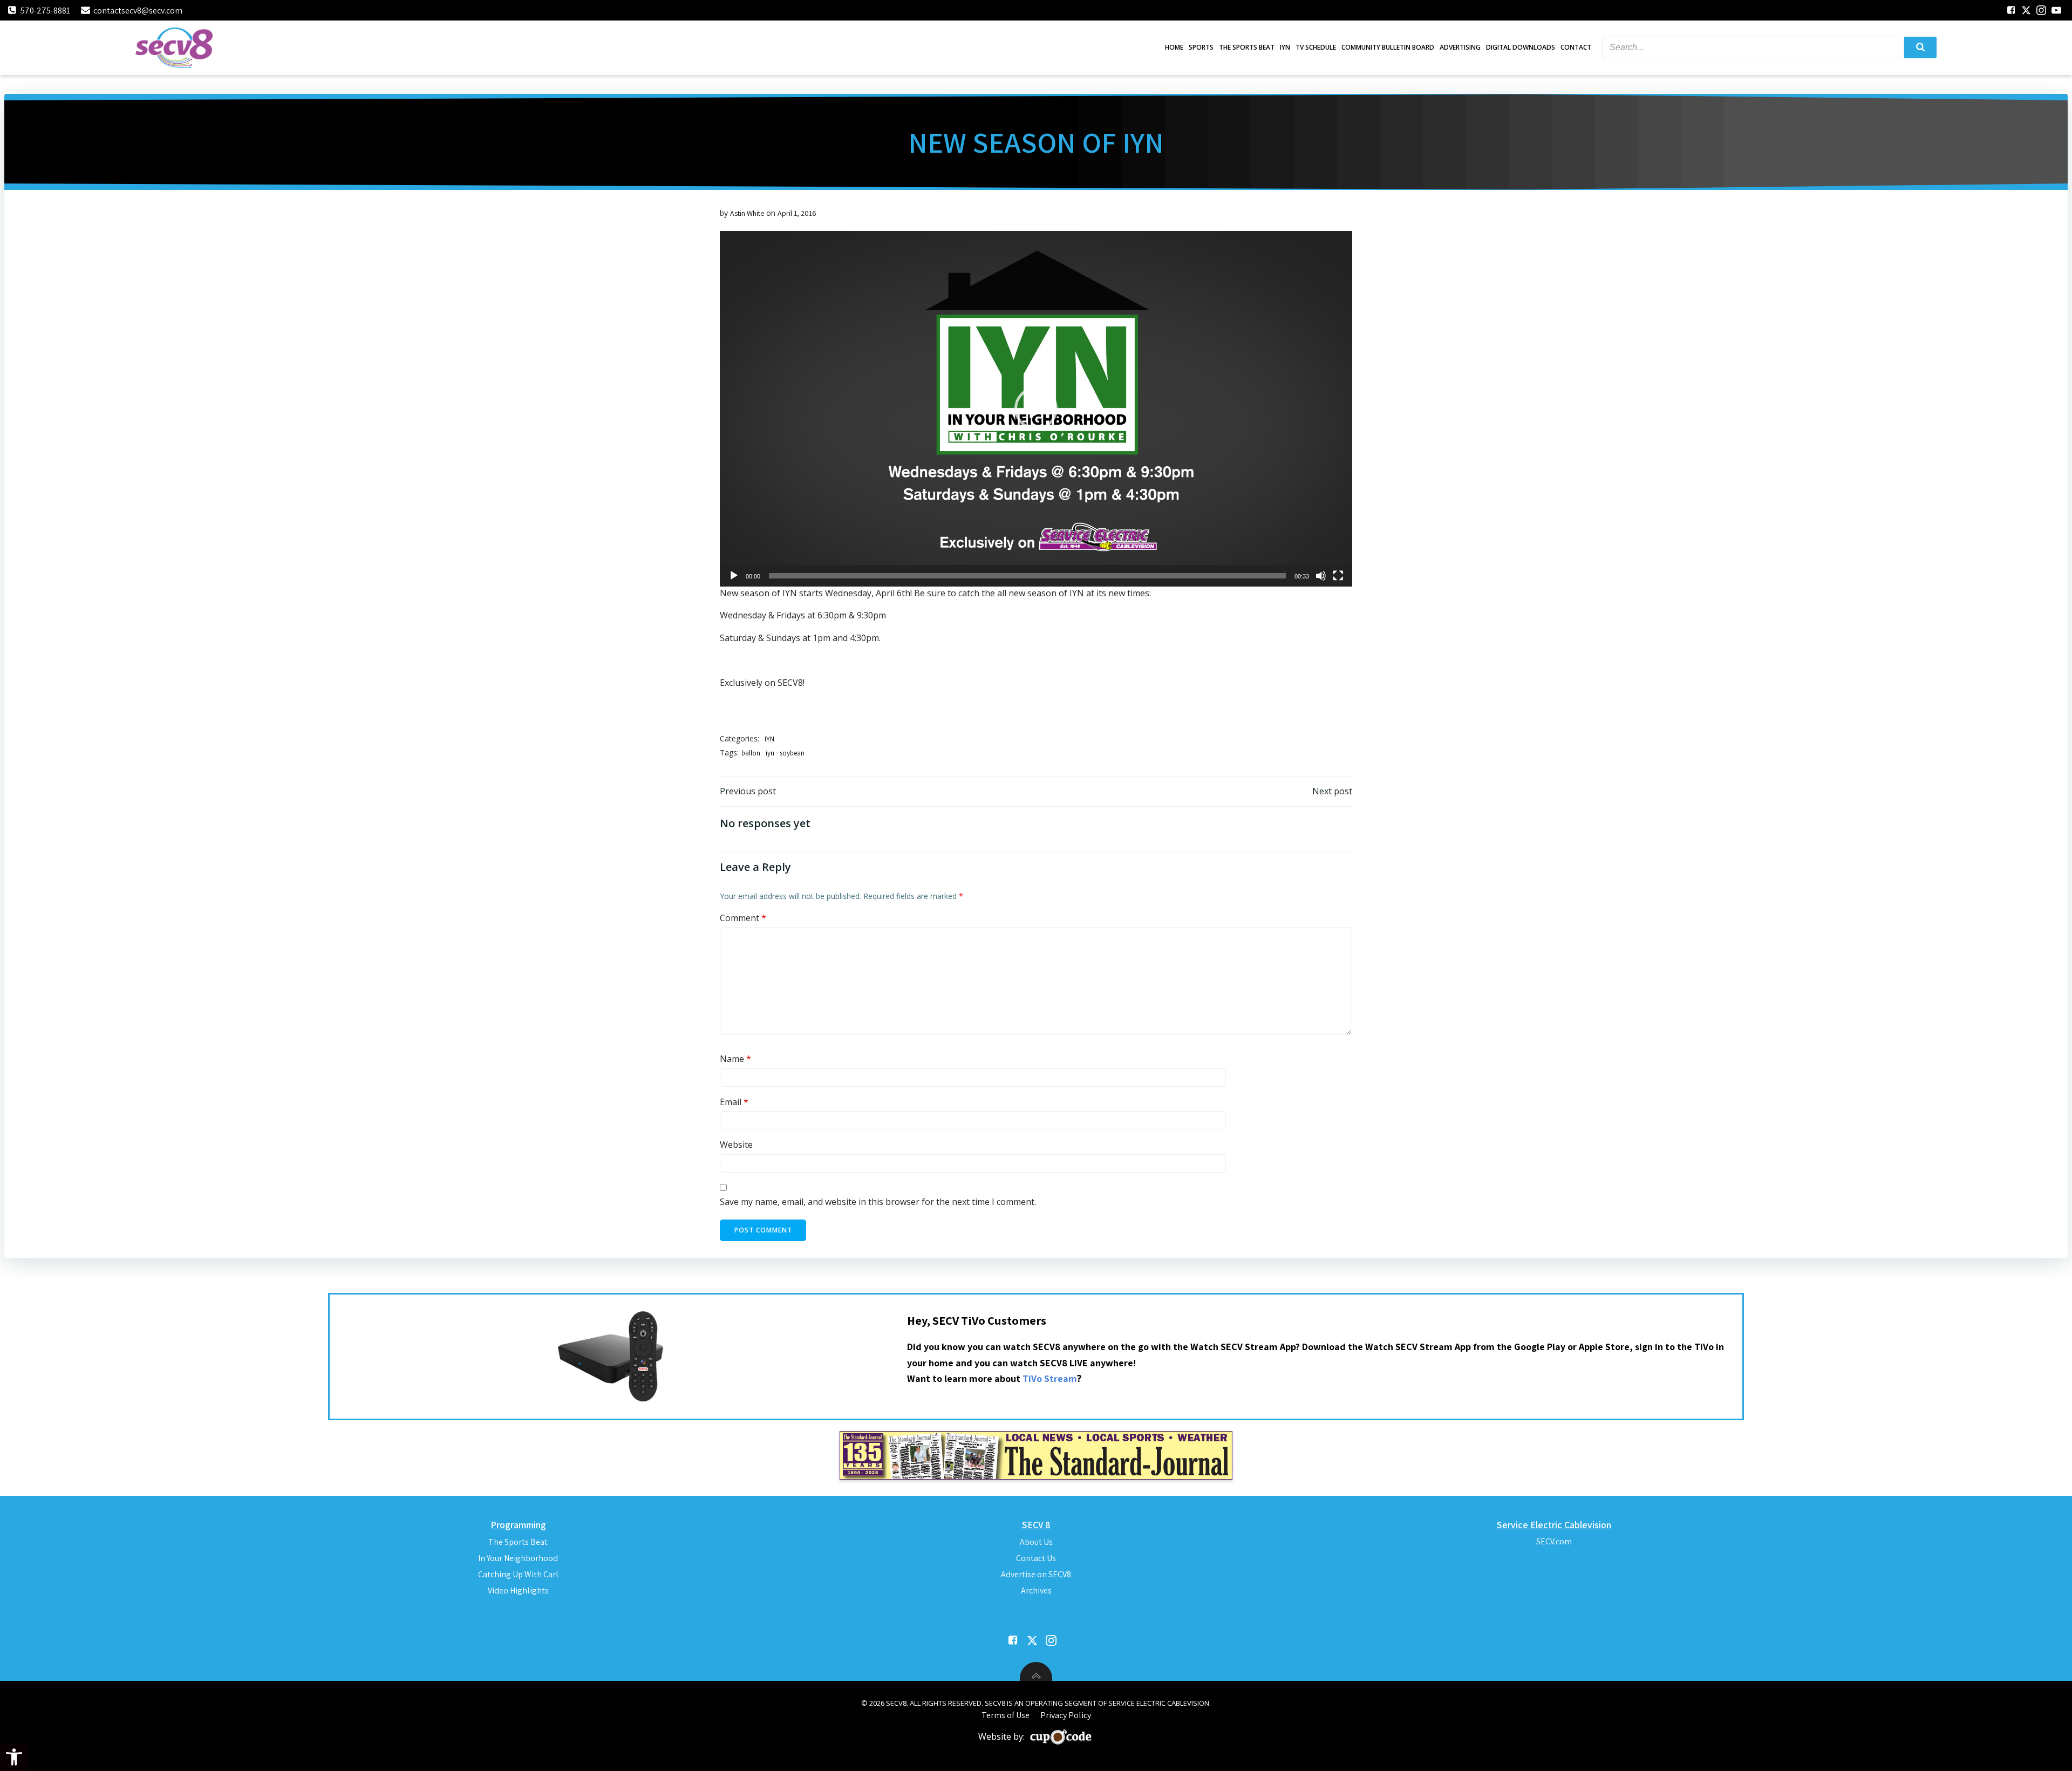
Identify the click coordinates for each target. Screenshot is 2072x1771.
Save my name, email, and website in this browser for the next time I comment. (878, 1202)
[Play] (734, 576)
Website (736, 1145)
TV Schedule (1316, 47)
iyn (770, 753)
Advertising (1460, 47)
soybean (792, 753)
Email (734, 1102)
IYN (1285, 47)
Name (735, 1059)
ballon (751, 753)
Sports (1201, 47)
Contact (1576, 47)
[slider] (1027, 576)
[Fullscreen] (1338, 576)
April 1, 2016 (797, 213)
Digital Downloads (1521, 47)
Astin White (747, 213)
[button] (14, 1757)
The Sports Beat (1247, 47)
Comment (743, 918)
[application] (1036, 409)
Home (1174, 47)
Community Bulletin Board (1388, 47)
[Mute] (1321, 576)
